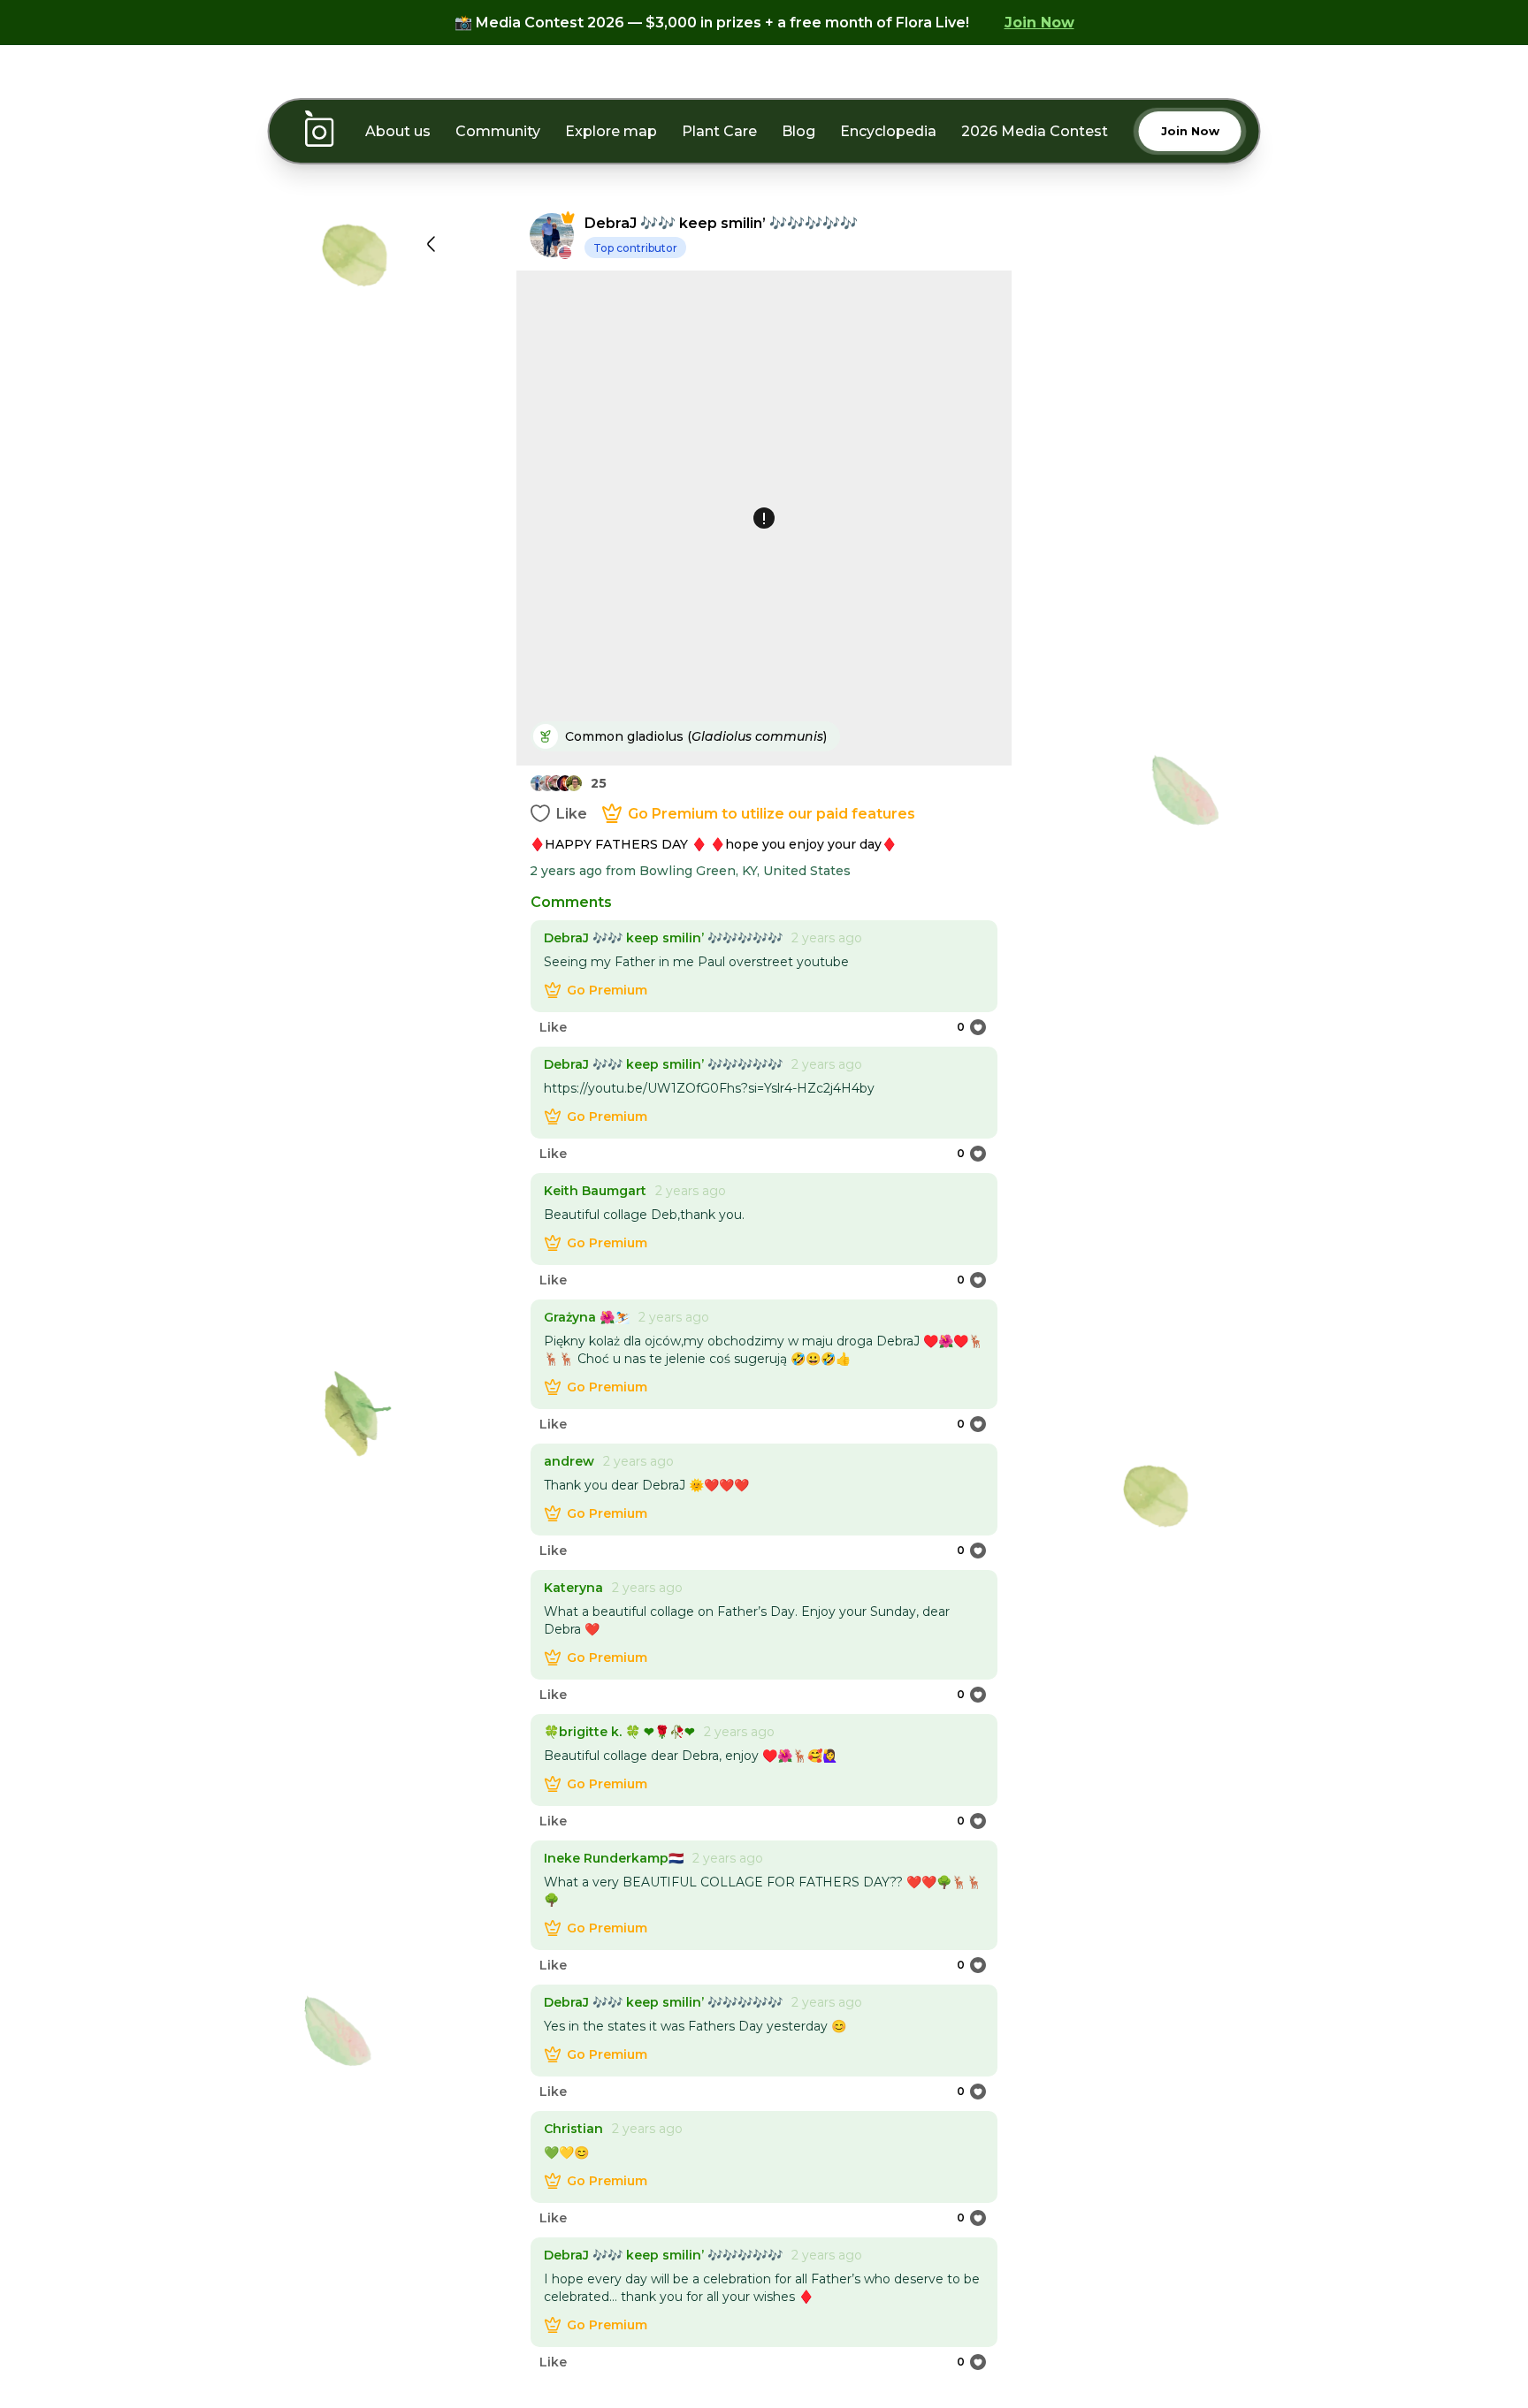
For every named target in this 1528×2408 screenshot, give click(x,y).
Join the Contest (764, 1417)
